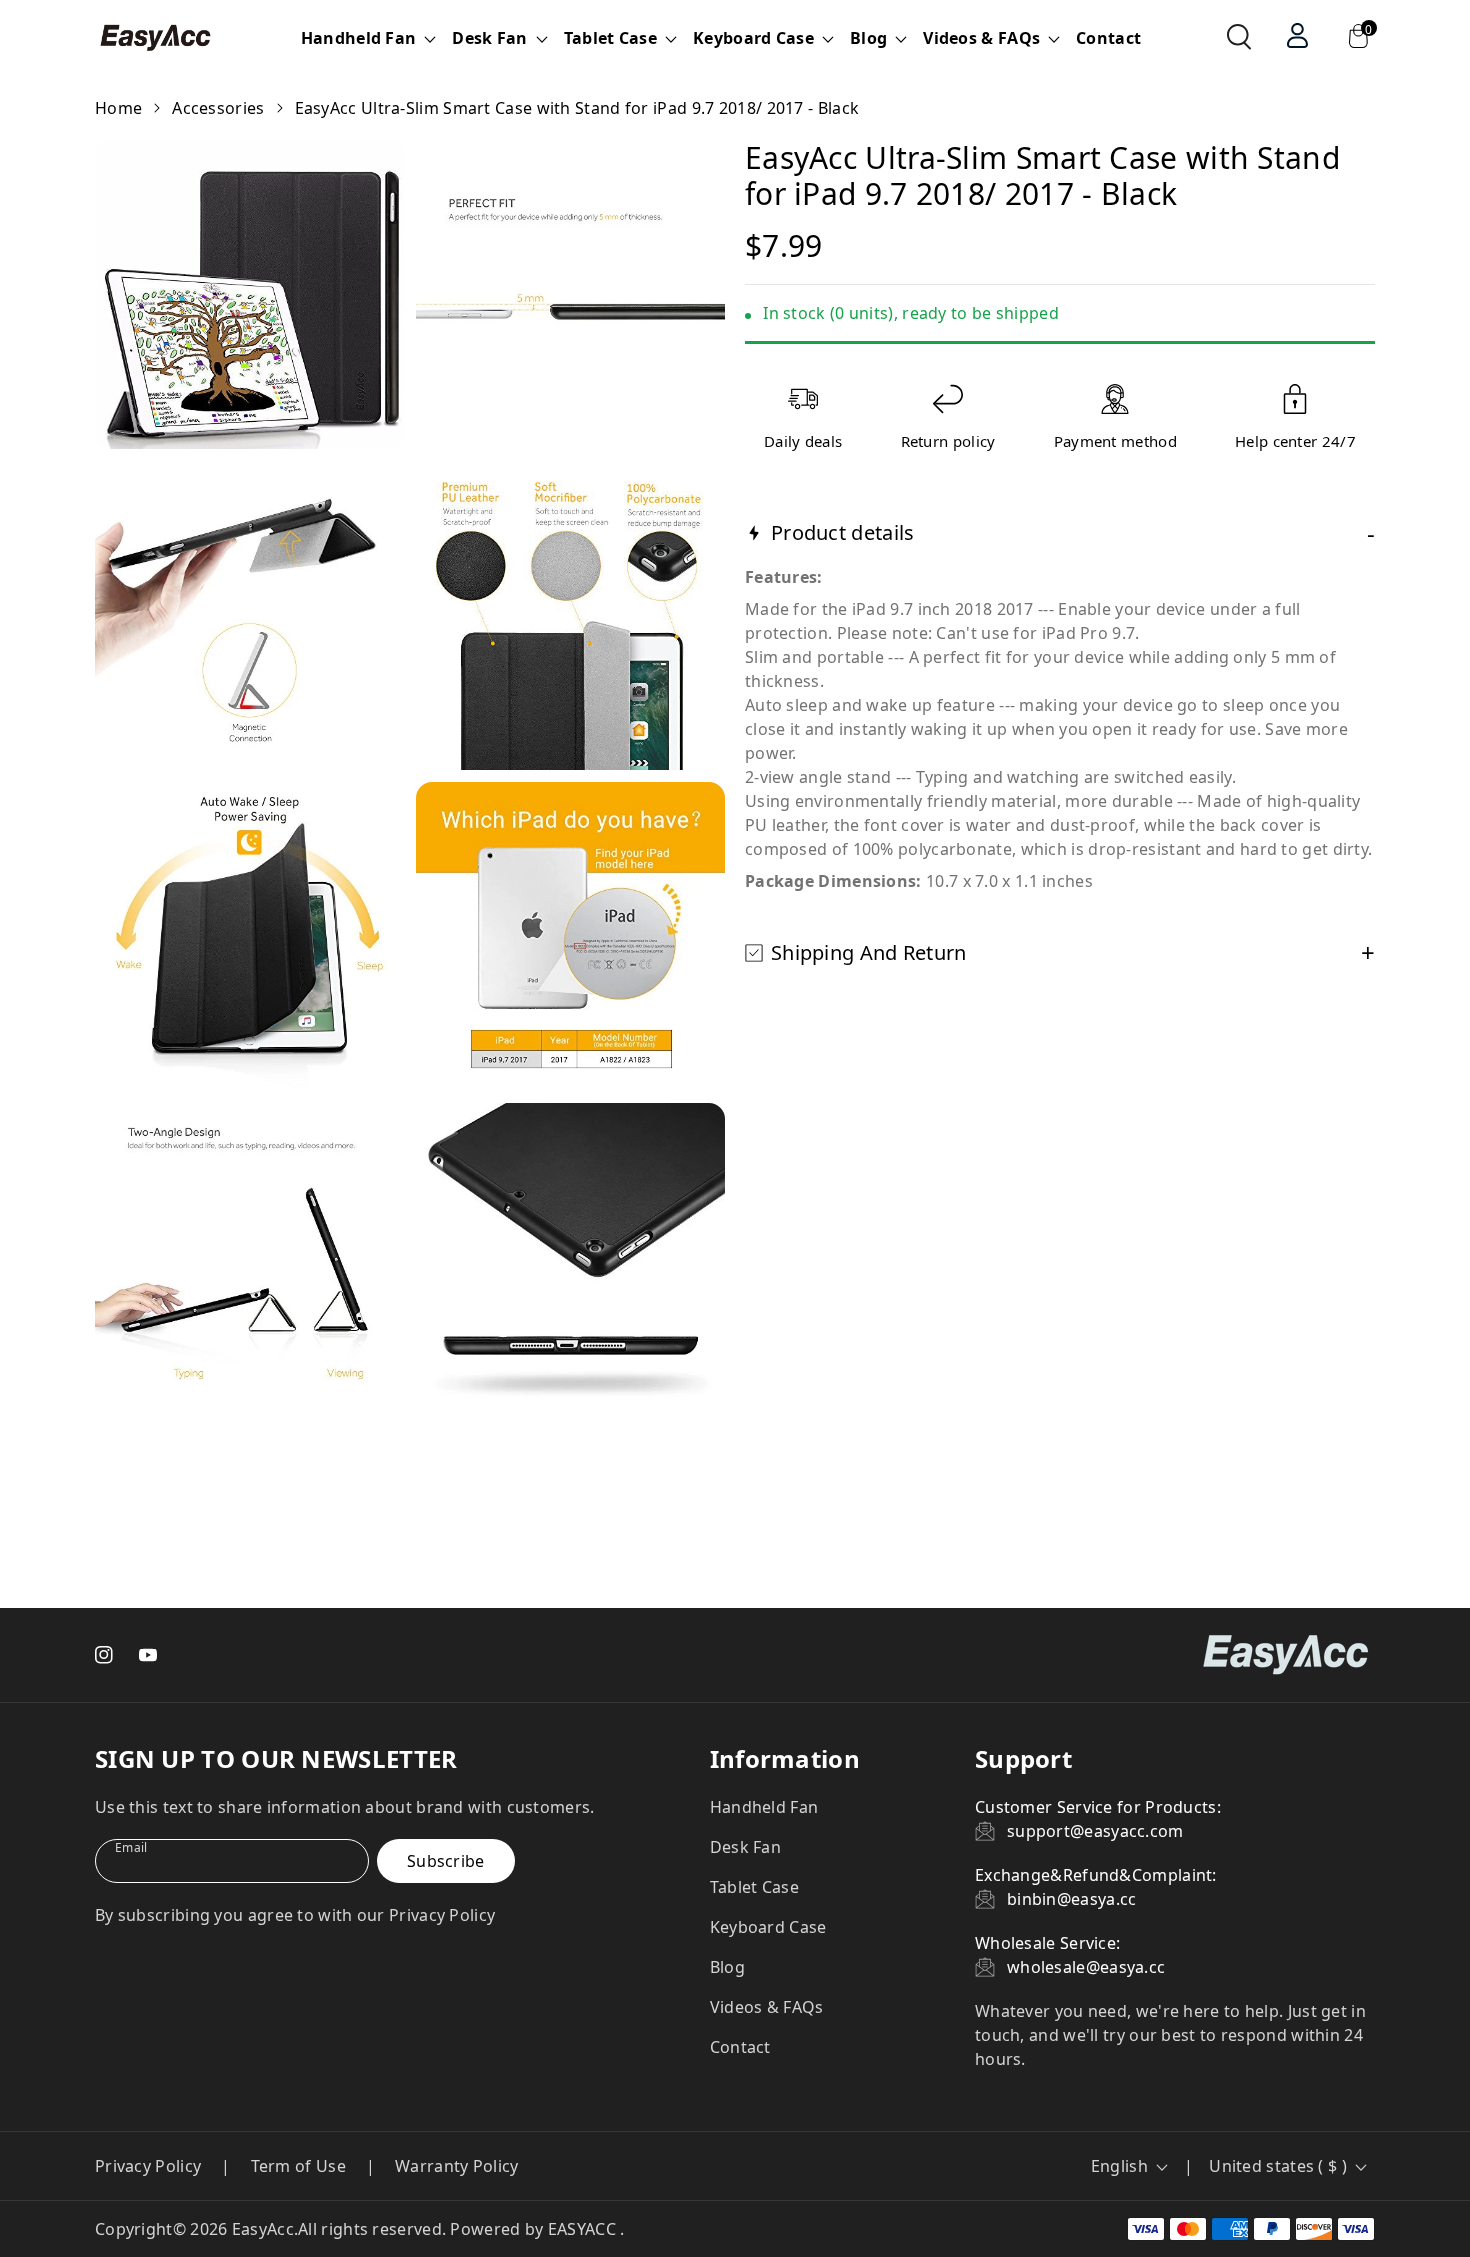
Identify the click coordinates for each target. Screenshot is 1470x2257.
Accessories (218, 108)
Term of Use (298, 2166)
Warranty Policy (457, 2166)
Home (118, 108)
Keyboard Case (768, 1927)
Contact (1108, 38)
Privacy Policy (148, 2166)
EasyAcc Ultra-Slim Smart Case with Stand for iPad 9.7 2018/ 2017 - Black (577, 108)
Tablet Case (754, 1887)
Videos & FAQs (767, 2007)
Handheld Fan (764, 1807)
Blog (727, 1967)
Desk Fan (745, 1847)
